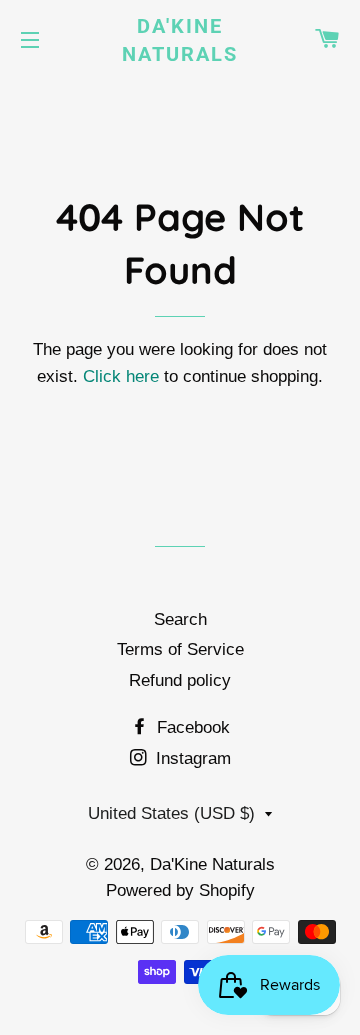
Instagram (191, 758)
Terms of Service (180, 649)
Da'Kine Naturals (180, 40)
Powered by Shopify (180, 890)
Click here (121, 376)
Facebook (191, 727)
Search (180, 619)
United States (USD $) (171, 813)
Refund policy (180, 680)
